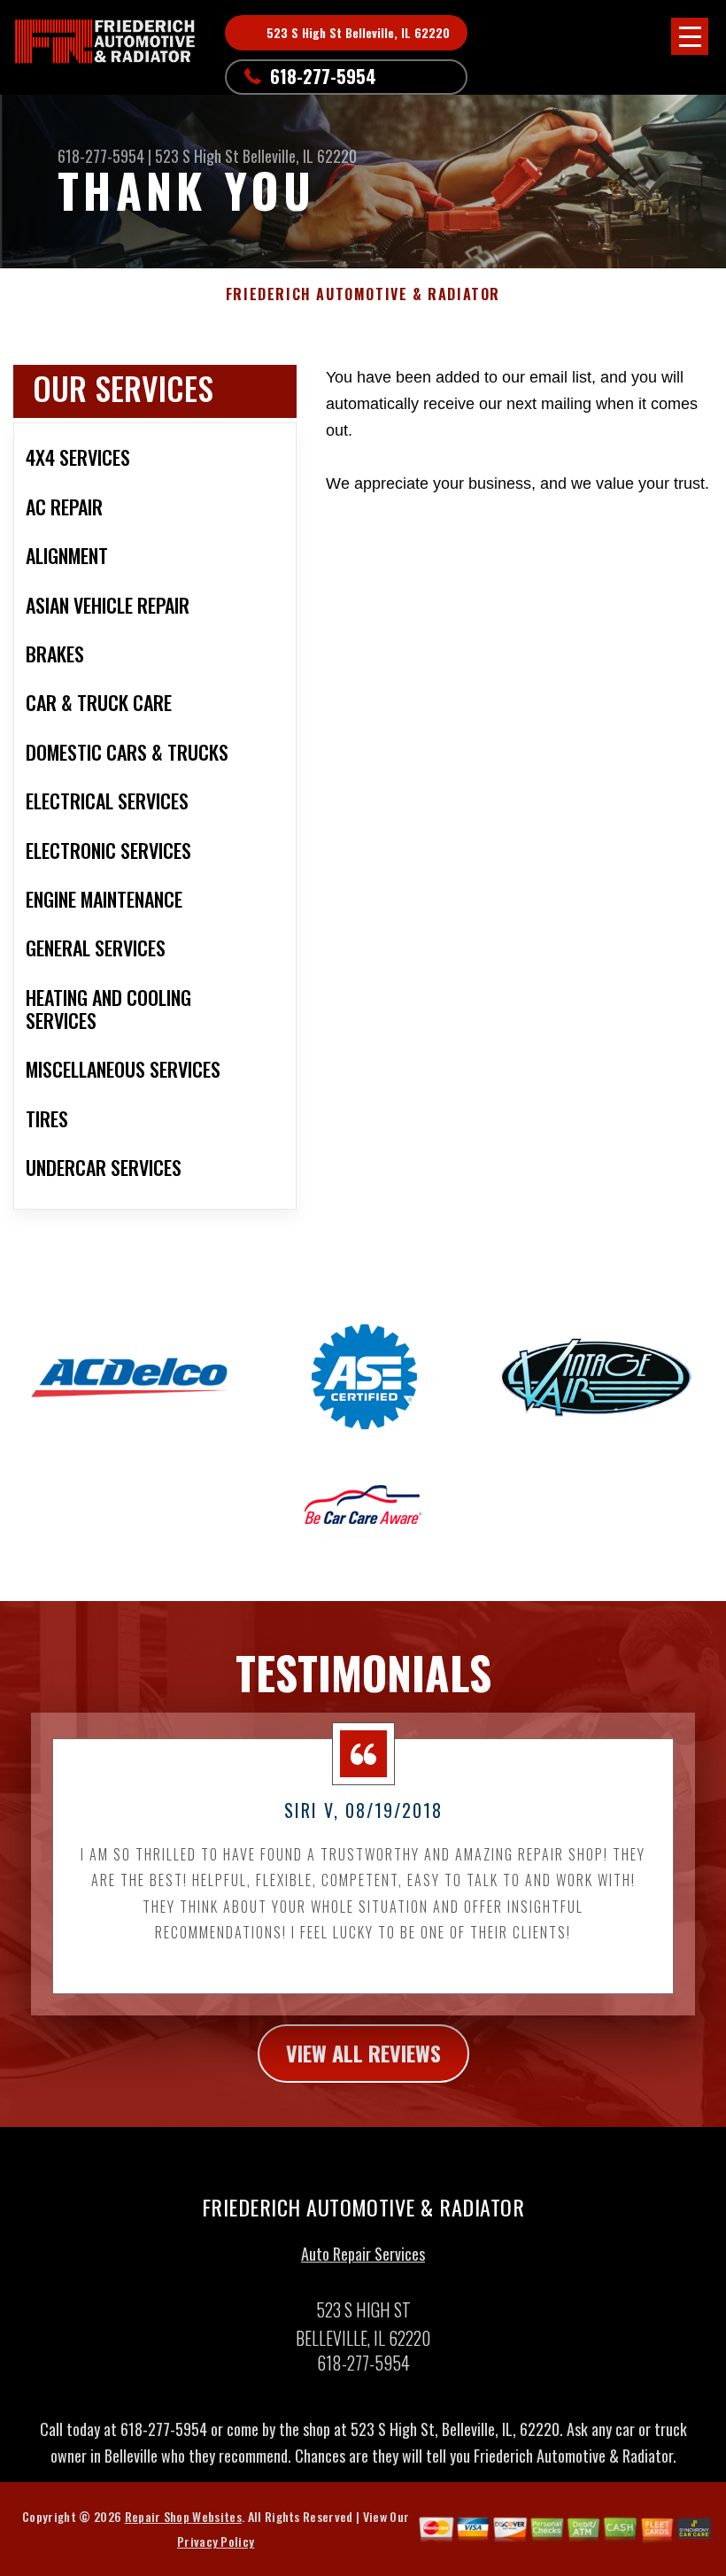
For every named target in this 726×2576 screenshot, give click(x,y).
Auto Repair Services (363, 2254)
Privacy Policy (216, 2541)
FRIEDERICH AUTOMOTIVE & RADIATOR (363, 294)
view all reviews (363, 2053)
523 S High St (197, 156)
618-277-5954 (323, 76)
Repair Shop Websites (183, 2516)
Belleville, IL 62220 (300, 156)
